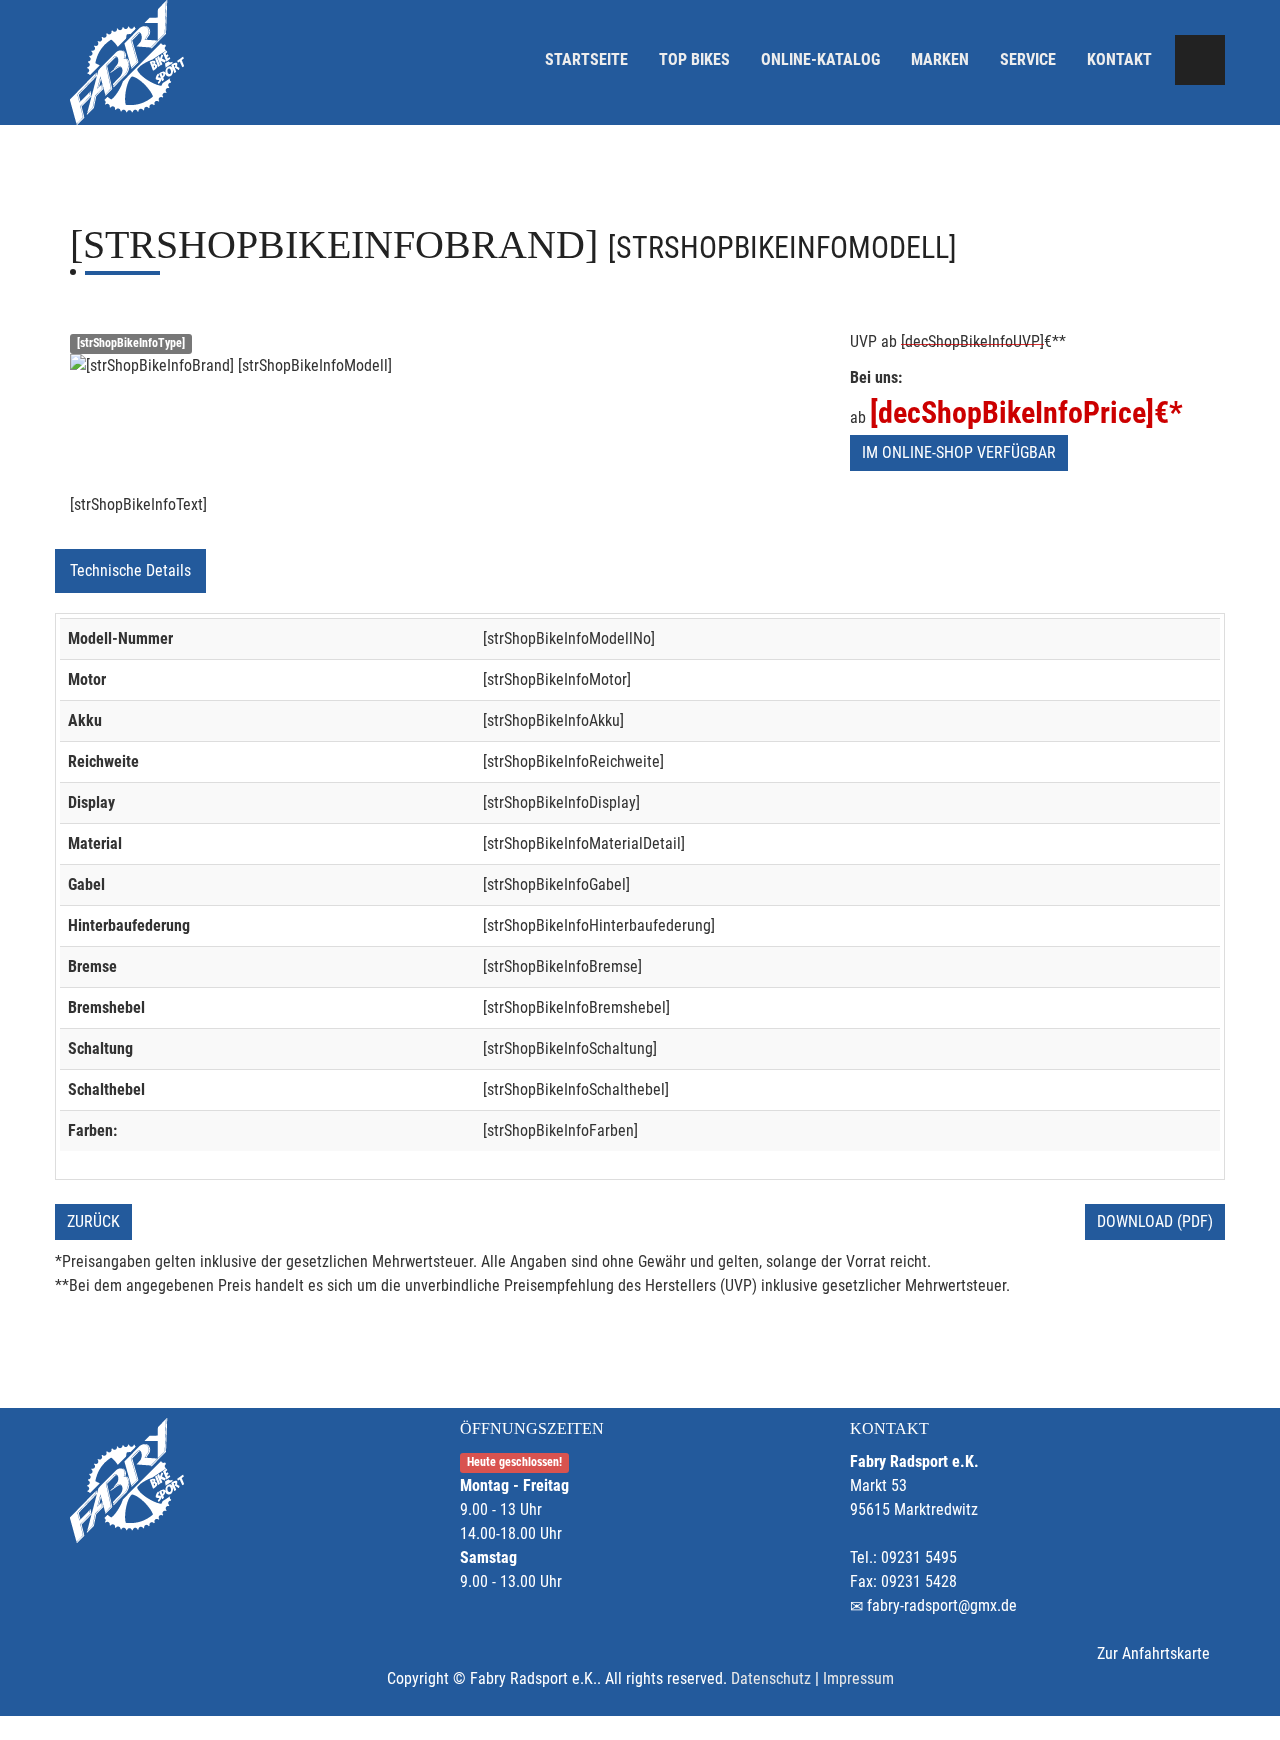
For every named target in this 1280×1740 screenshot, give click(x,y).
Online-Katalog (820, 59)
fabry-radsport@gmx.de (942, 1605)
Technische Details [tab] (130, 570)
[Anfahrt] (1200, 60)
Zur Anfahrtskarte (1153, 1653)
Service (1028, 59)
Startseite (586, 59)
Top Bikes (694, 59)
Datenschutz (771, 1678)
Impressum (858, 1678)
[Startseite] (127, 62)
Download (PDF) (1155, 1221)
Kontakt (1119, 59)
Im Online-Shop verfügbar (959, 452)
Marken (940, 59)
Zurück (93, 1221)
